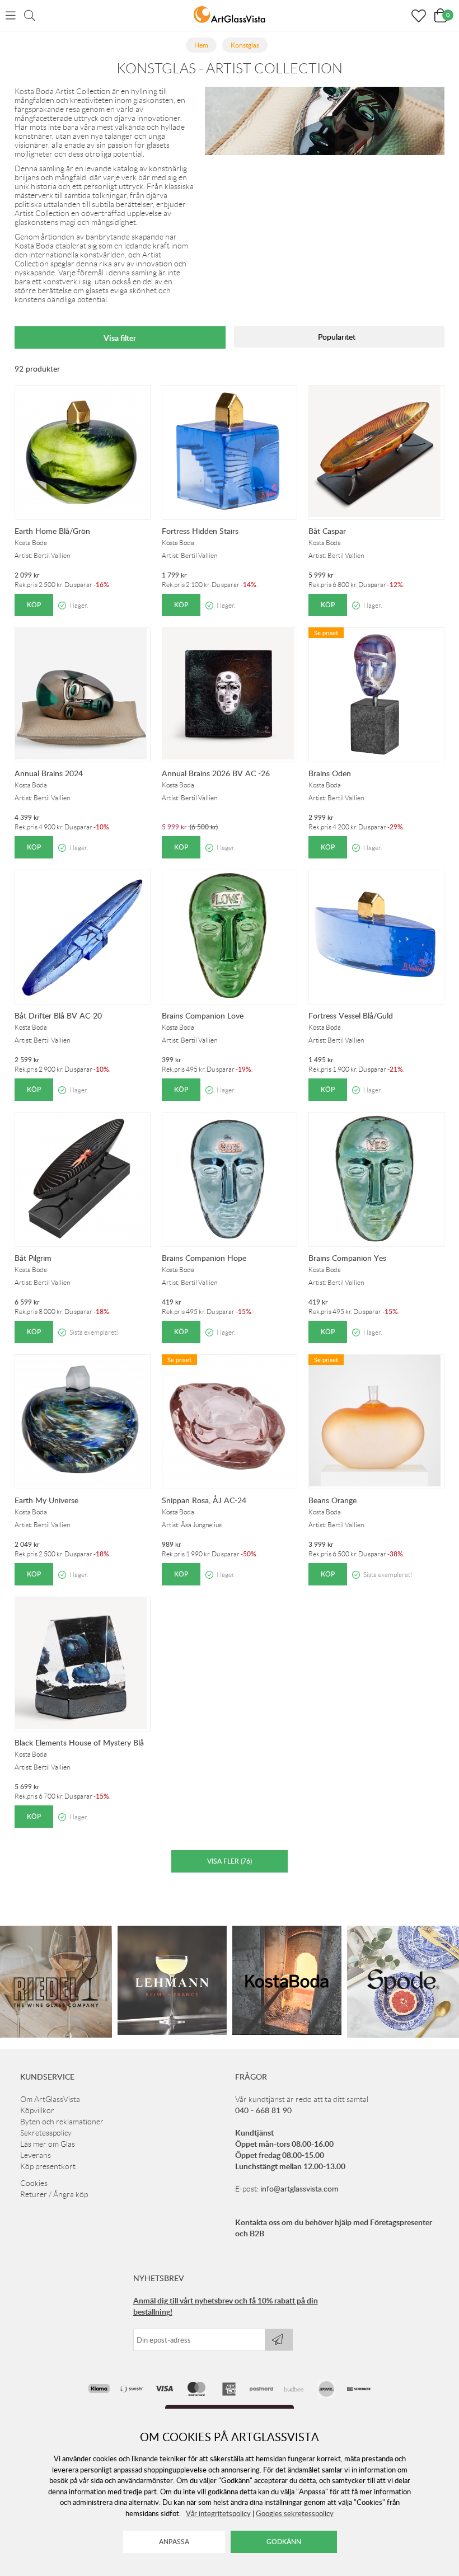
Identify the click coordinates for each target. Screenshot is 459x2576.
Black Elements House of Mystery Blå (79, 1742)
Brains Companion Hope (204, 1258)
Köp (34, 605)
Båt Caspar (327, 531)
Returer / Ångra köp (54, 2194)
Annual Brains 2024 (49, 773)
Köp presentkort (48, 2166)
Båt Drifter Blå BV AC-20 (58, 1015)
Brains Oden (330, 773)
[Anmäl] (279, 2340)
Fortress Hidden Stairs (200, 531)
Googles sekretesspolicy (295, 2513)
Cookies (34, 2183)
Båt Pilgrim (33, 1258)
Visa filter (120, 338)
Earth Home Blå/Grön (52, 531)
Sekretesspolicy (46, 2133)
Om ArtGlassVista (50, 2099)
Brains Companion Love (203, 1015)
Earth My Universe (46, 1500)
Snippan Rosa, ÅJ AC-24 (204, 1500)
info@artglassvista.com (299, 2188)
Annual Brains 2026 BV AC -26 (216, 773)
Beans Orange (332, 1500)
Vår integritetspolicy (218, 2513)
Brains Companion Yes (347, 1258)
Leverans (36, 2155)
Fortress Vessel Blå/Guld (351, 1015)
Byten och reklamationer (62, 2122)
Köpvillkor (37, 2110)
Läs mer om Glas (48, 2144)
